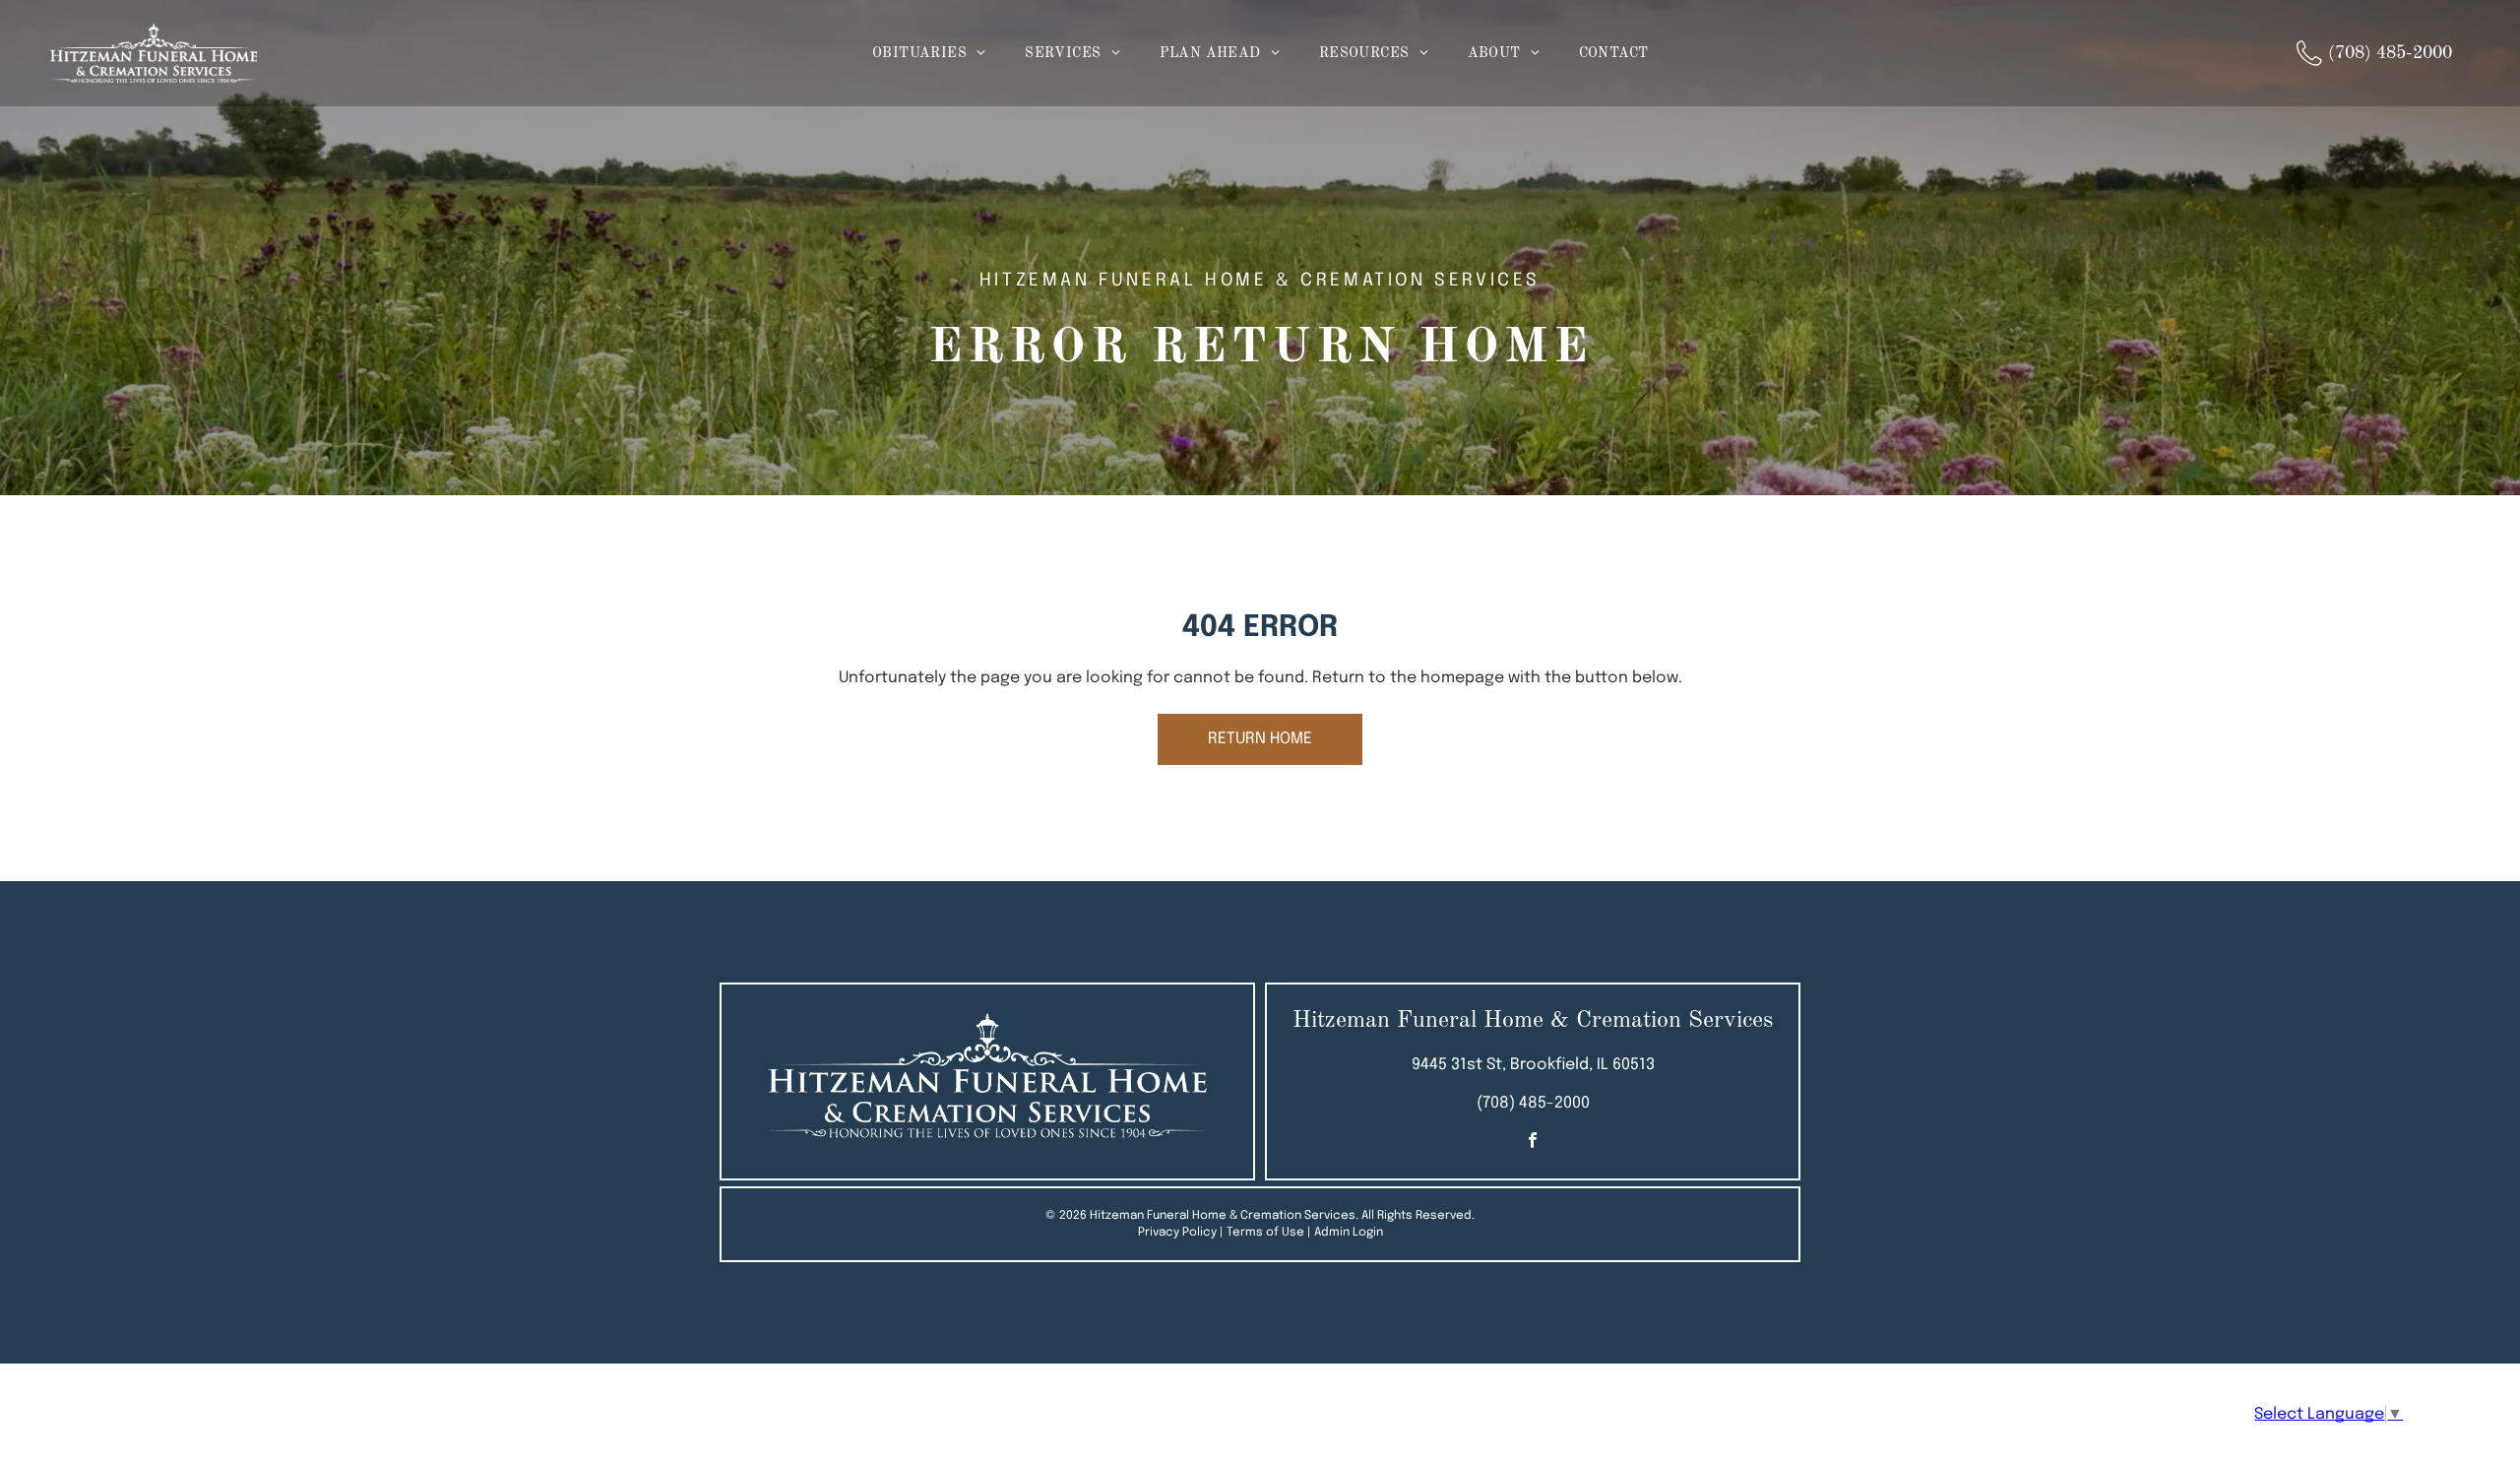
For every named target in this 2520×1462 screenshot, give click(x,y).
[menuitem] (929, 54)
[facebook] (1533, 1144)
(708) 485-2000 (1533, 1103)
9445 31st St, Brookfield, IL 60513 (1533, 1065)
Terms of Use (1265, 1233)
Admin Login (1349, 1233)
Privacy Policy (1177, 1233)
